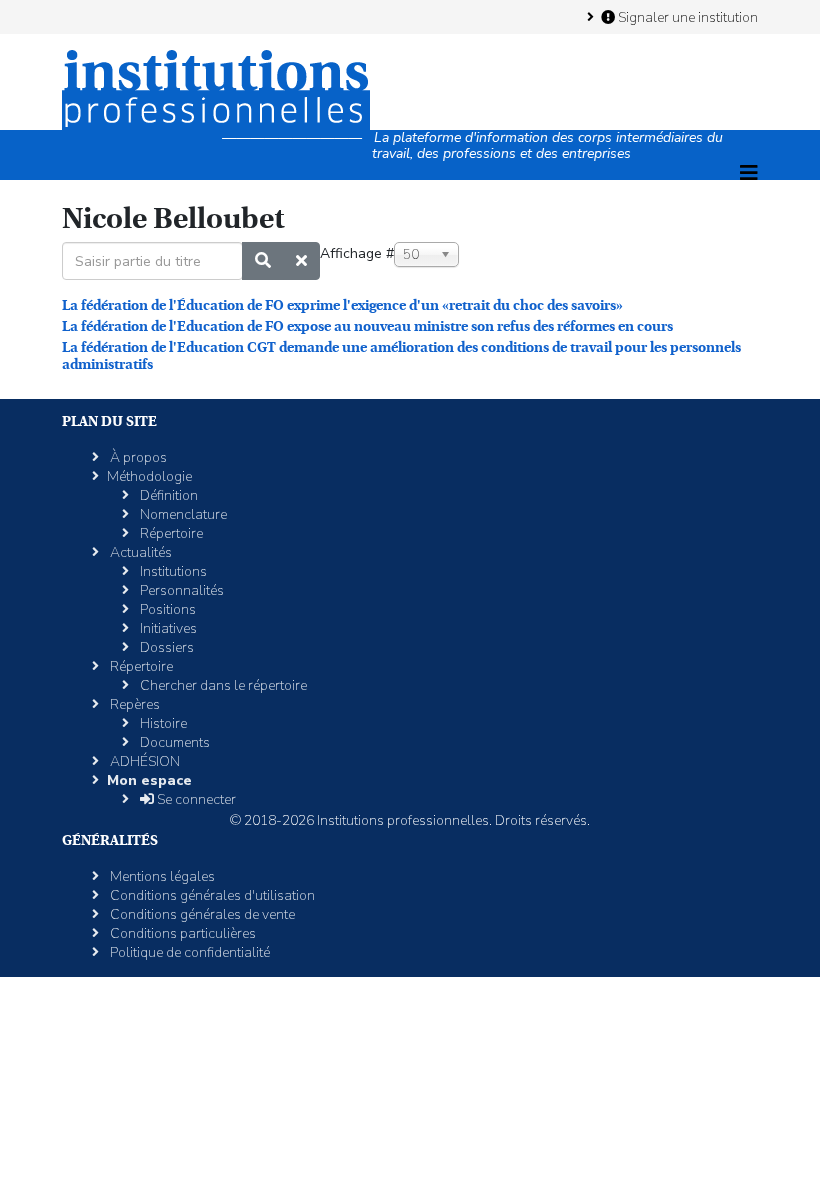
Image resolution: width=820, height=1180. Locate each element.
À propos (137, 457)
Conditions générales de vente (201, 914)
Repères (133, 704)
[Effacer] (301, 261)
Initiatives (167, 628)
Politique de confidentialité (188, 952)
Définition (167, 495)
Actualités (139, 552)
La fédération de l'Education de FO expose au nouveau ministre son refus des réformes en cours (367, 326)
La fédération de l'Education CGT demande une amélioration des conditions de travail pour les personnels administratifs (401, 355)
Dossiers (165, 647)
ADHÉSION (143, 761)
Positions (166, 609)
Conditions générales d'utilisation (211, 895)
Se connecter (195, 799)
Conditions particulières (181, 933)
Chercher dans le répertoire (222, 685)
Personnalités (180, 590)
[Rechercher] (263, 261)
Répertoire (170, 533)
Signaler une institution (686, 17)
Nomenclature (182, 514)
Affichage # (357, 253)
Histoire (162, 723)
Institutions (172, 571)
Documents (173, 742)
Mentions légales (161, 876)
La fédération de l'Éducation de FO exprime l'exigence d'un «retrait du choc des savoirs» (342, 305)
